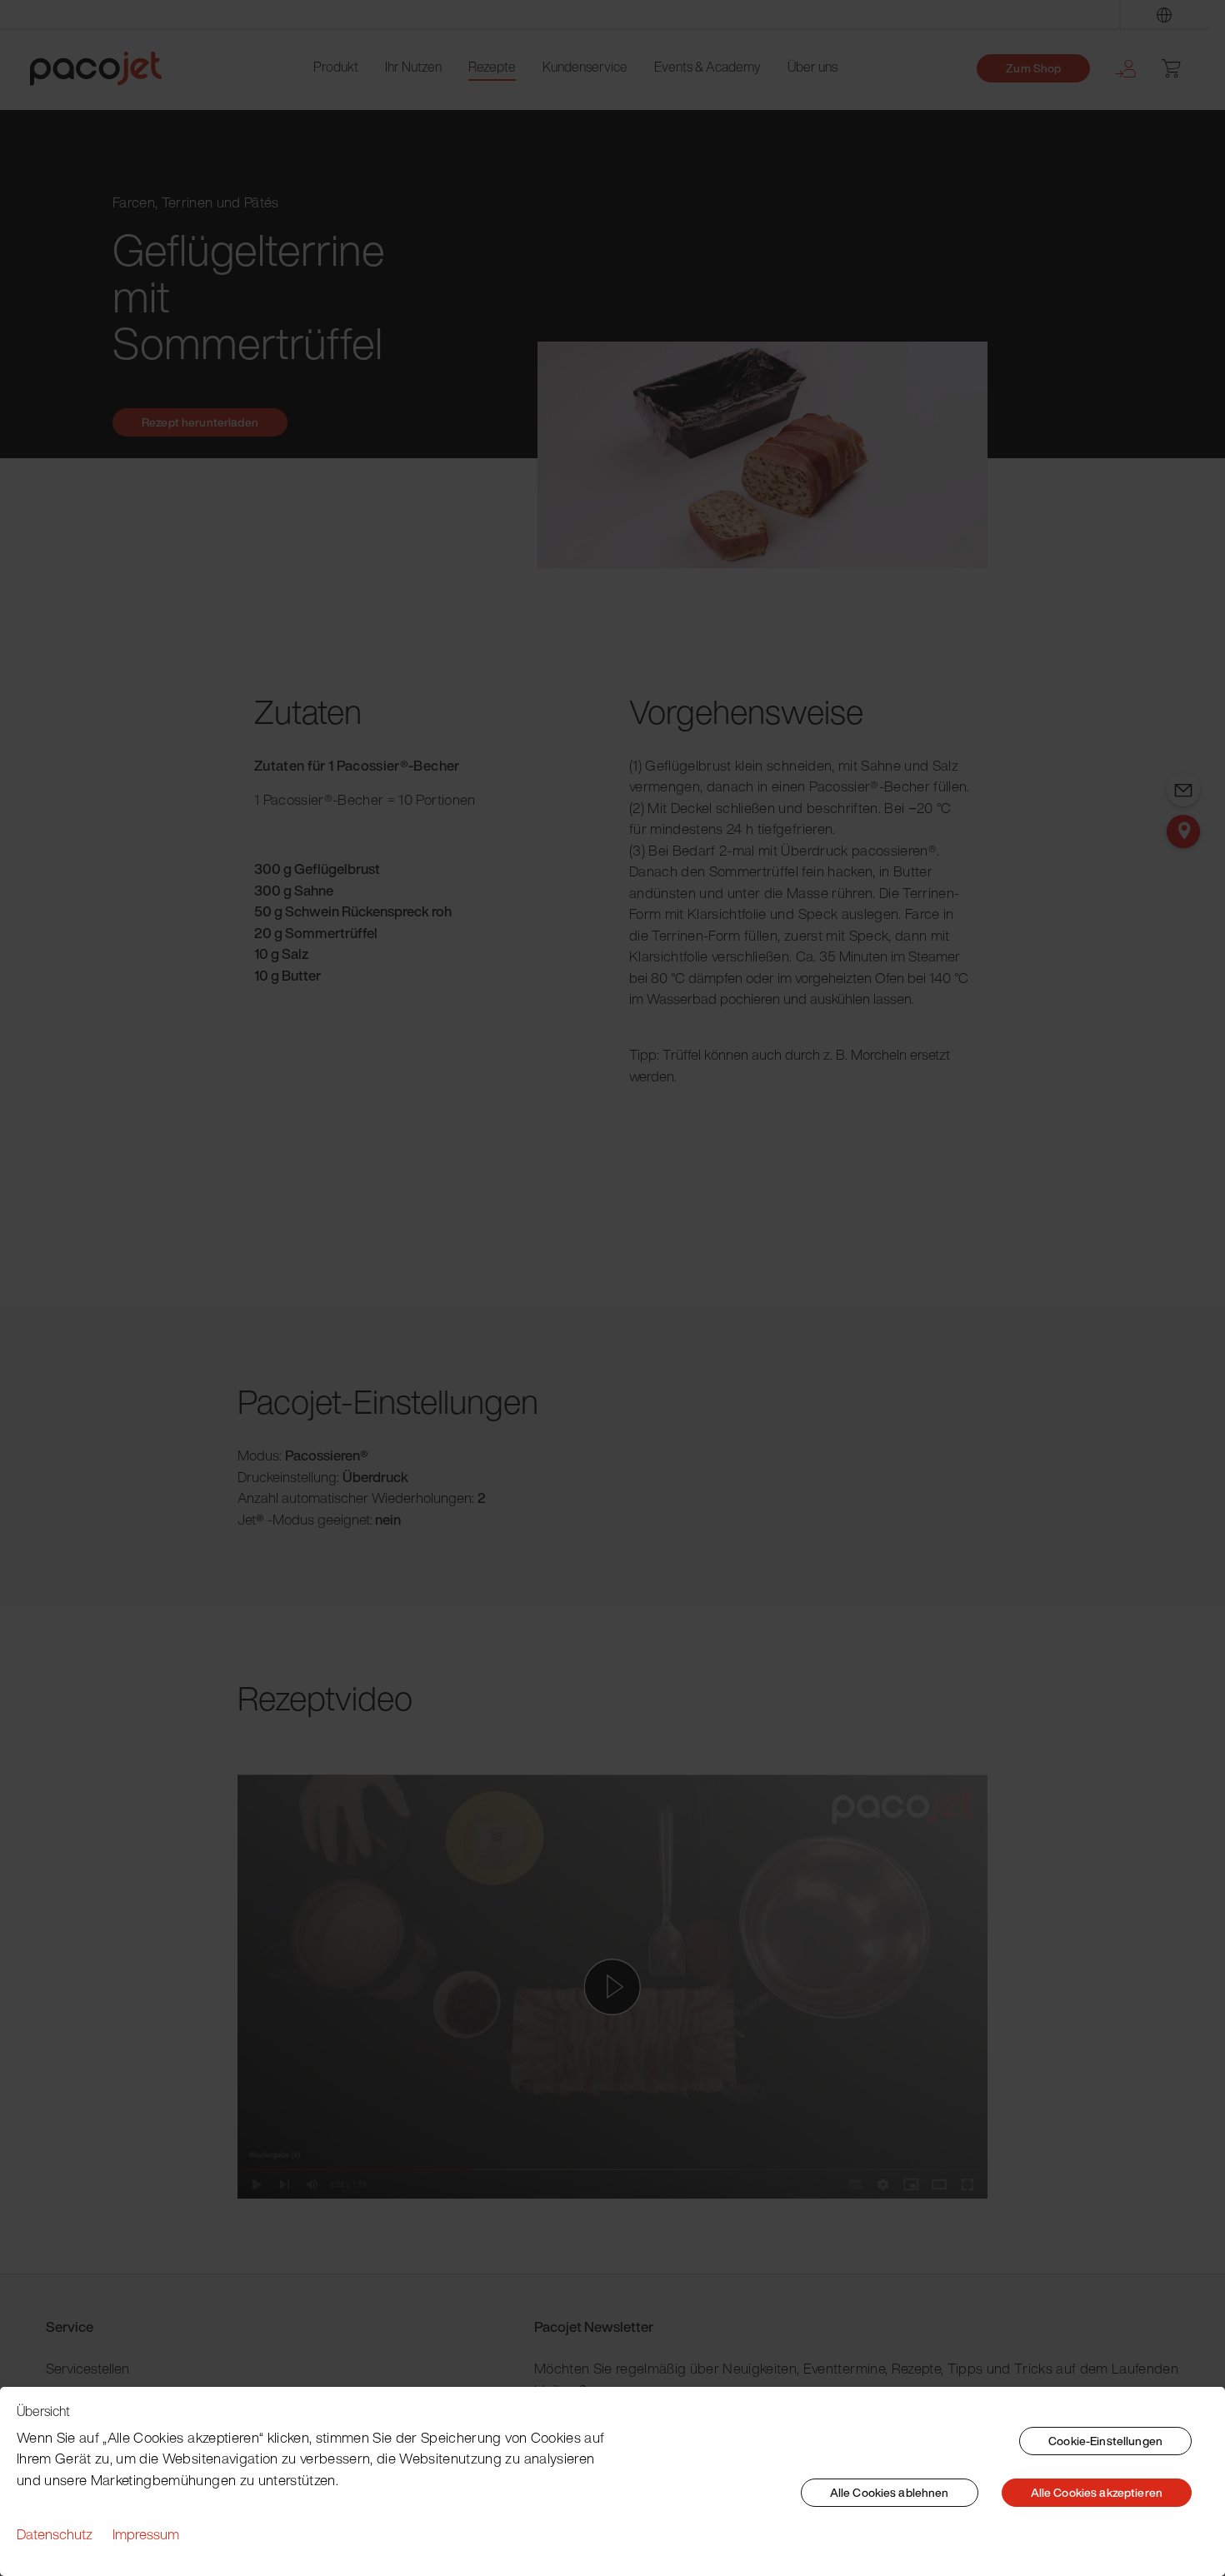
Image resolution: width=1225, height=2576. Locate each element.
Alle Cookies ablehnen (890, 2492)
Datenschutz (55, 2534)
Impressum (146, 2534)
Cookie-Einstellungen (1105, 2441)
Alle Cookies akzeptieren (1097, 2492)
